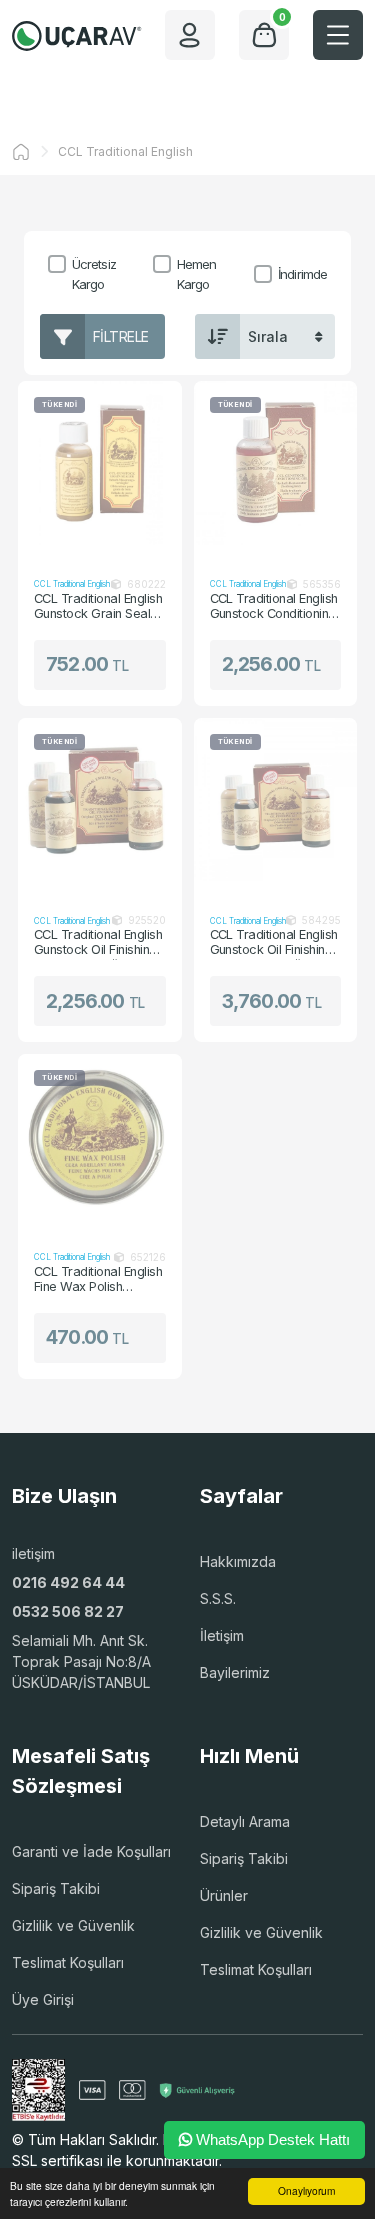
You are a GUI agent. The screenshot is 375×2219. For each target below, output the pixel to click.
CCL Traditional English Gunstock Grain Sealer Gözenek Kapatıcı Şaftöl (98, 607)
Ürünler (224, 1895)
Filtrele (121, 336)
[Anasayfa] (21, 152)
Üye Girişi (43, 1999)
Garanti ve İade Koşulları (91, 1851)
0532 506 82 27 (68, 1611)
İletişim (222, 1635)
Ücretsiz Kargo (94, 274)
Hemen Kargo (196, 274)
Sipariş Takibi (56, 1888)
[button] (338, 35)
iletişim (33, 1553)
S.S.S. (218, 1598)
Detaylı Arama (245, 1821)
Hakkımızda (238, 1561)
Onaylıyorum (306, 2190)
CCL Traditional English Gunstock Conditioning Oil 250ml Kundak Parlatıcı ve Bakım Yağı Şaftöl (274, 607)
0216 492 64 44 (68, 1582)
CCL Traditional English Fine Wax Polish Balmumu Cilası (98, 1280)
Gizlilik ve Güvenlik (73, 1925)
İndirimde (302, 274)
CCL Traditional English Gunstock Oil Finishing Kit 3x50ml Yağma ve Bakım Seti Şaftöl (98, 943)
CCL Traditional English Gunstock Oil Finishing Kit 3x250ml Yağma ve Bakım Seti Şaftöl (274, 943)
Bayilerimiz (235, 1672)
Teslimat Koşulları (68, 1962)
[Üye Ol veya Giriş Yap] (190, 35)
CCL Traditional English (125, 151)
